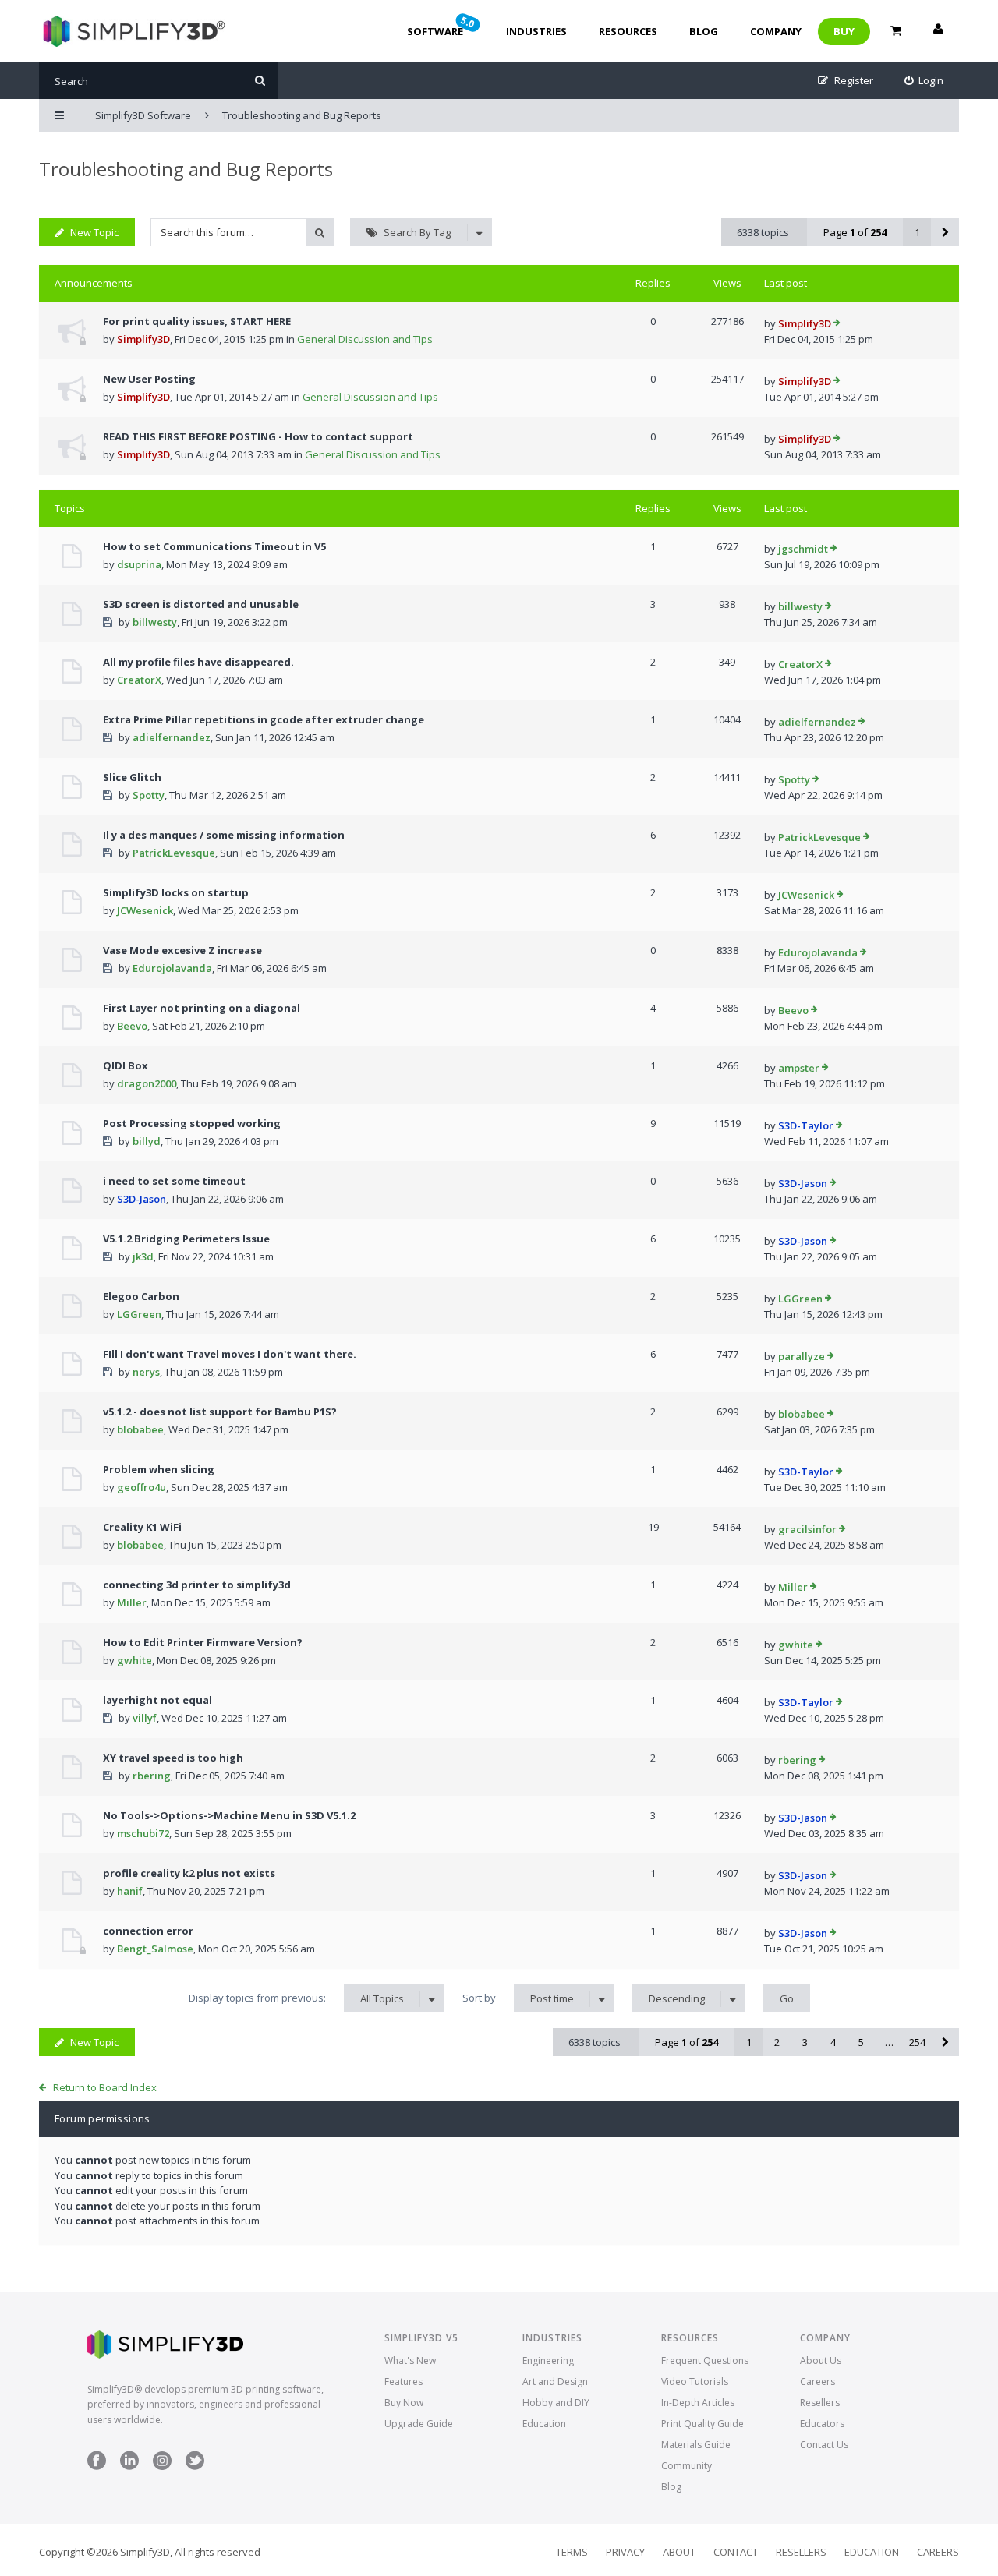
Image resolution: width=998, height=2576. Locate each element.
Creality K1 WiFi (142, 1527)
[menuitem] (924, 81)
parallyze (802, 1356)
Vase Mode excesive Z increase (182, 950)
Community (687, 2466)
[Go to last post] (837, 324)
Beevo (132, 1026)
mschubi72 (143, 1833)
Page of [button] (855, 232)
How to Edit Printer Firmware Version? (203, 1642)
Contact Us (824, 2445)
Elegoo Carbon (141, 1296)
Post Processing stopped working (192, 1123)
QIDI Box (126, 1065)
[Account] (938, 31)
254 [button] (917, 2042)
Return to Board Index (105, 2087)
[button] (945, 232)
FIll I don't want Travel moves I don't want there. (230, 1354)
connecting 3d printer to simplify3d (197, 1585)
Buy (844, 31)
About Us (821, 2360)
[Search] (260, 81)
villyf (145, 1718)
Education (544, 2424)
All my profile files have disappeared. (198, 662)
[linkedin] (129, 2466)
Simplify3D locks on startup (176, 892)
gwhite (134, 1660)
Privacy (625, 2552)
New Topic (94, 232)
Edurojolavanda (172, 968)
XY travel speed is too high (173, 1758)
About (679, 2552)
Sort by (518, 1998)
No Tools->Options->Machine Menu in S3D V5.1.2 (229, 1815)
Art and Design (555, 2382)
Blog (704, 31)
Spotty (149, 795)
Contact (736, 2552)
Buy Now (404, 2403)
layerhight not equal (157, 1700)
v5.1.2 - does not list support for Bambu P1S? (220, 1412)
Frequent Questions (705, 2360)
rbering (152, 1776)
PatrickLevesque (174, 853)
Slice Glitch (132, 777)
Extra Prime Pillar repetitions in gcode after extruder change (264, 719)
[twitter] (195, 2466)
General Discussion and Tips (365, 339)
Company (776, 31)
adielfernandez (172, 737)
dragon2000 (147, 1083)
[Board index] (132, 31)
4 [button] (833, 2042)
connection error (148, 1931)
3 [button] (805, 2042)
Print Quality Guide (702, 2424)
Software (442, 26)
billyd (147, 1141)
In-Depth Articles (698, 2403)
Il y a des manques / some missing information (224, 835)
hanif (130, 1891)
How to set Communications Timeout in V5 (214, 546)
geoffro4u (142, 1487)
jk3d (143, 1256)
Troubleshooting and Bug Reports (186, 169)
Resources (628, 31)
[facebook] (97, 2466)
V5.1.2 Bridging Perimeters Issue (186, 1239)
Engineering (548, 2360)
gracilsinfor (807, 1529)
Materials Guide (696, 2445)
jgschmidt (803, 549)
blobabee (140, 1429)
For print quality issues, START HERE (197, 321)
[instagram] (162, 2466)
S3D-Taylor (806, 1125)
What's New (410, 2360)
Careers (818, 2382)
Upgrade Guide (419, 2424)
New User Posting (149, 379)
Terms (572, 2552)
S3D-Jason (142, 1199)
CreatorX (139, 680)
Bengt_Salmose (155, 1949)
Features (403, 2382)
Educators (822, 2424)
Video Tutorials (695, 2382)
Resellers (820, 2403)
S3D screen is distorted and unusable (201, 604)
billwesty (155, 622)
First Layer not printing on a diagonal (202, 1008)
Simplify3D (143, 339)
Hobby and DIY (556, 2403)
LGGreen (139, 1314)
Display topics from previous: (296, 1998)
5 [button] (861, 2042)
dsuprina (139, 564)
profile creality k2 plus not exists (189, 1873)
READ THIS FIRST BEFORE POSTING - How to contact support (258, 436)
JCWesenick (145, 910)
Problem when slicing (159, 1469)
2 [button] (777, 2042)
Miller (132, 1602)
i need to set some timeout (174, 1181)
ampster (799, 1068)
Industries (536, 31)
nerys (146, 1372)
